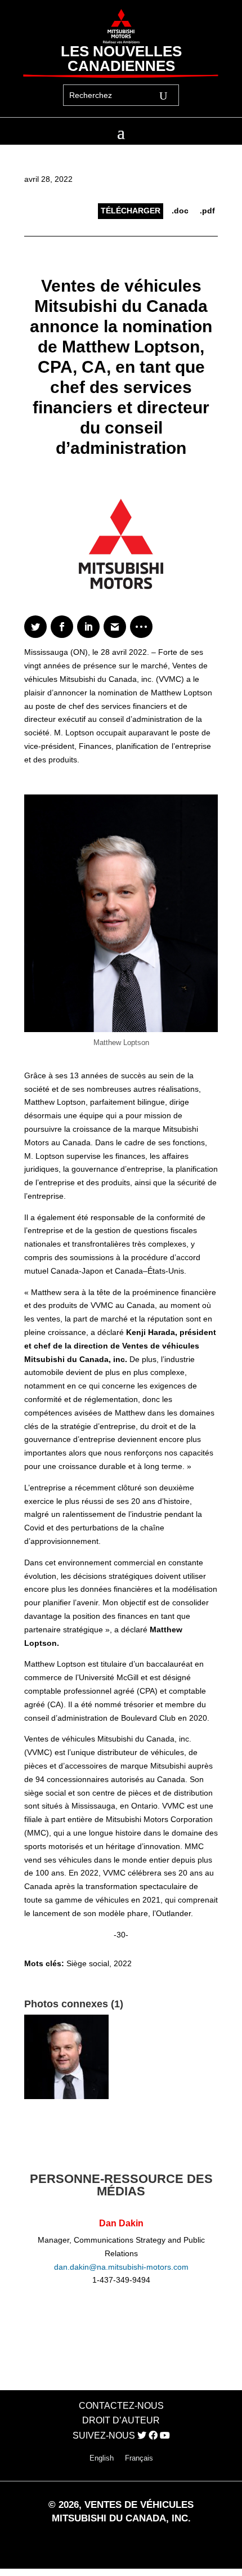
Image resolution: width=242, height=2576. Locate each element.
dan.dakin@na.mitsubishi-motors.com (121, 2267)
